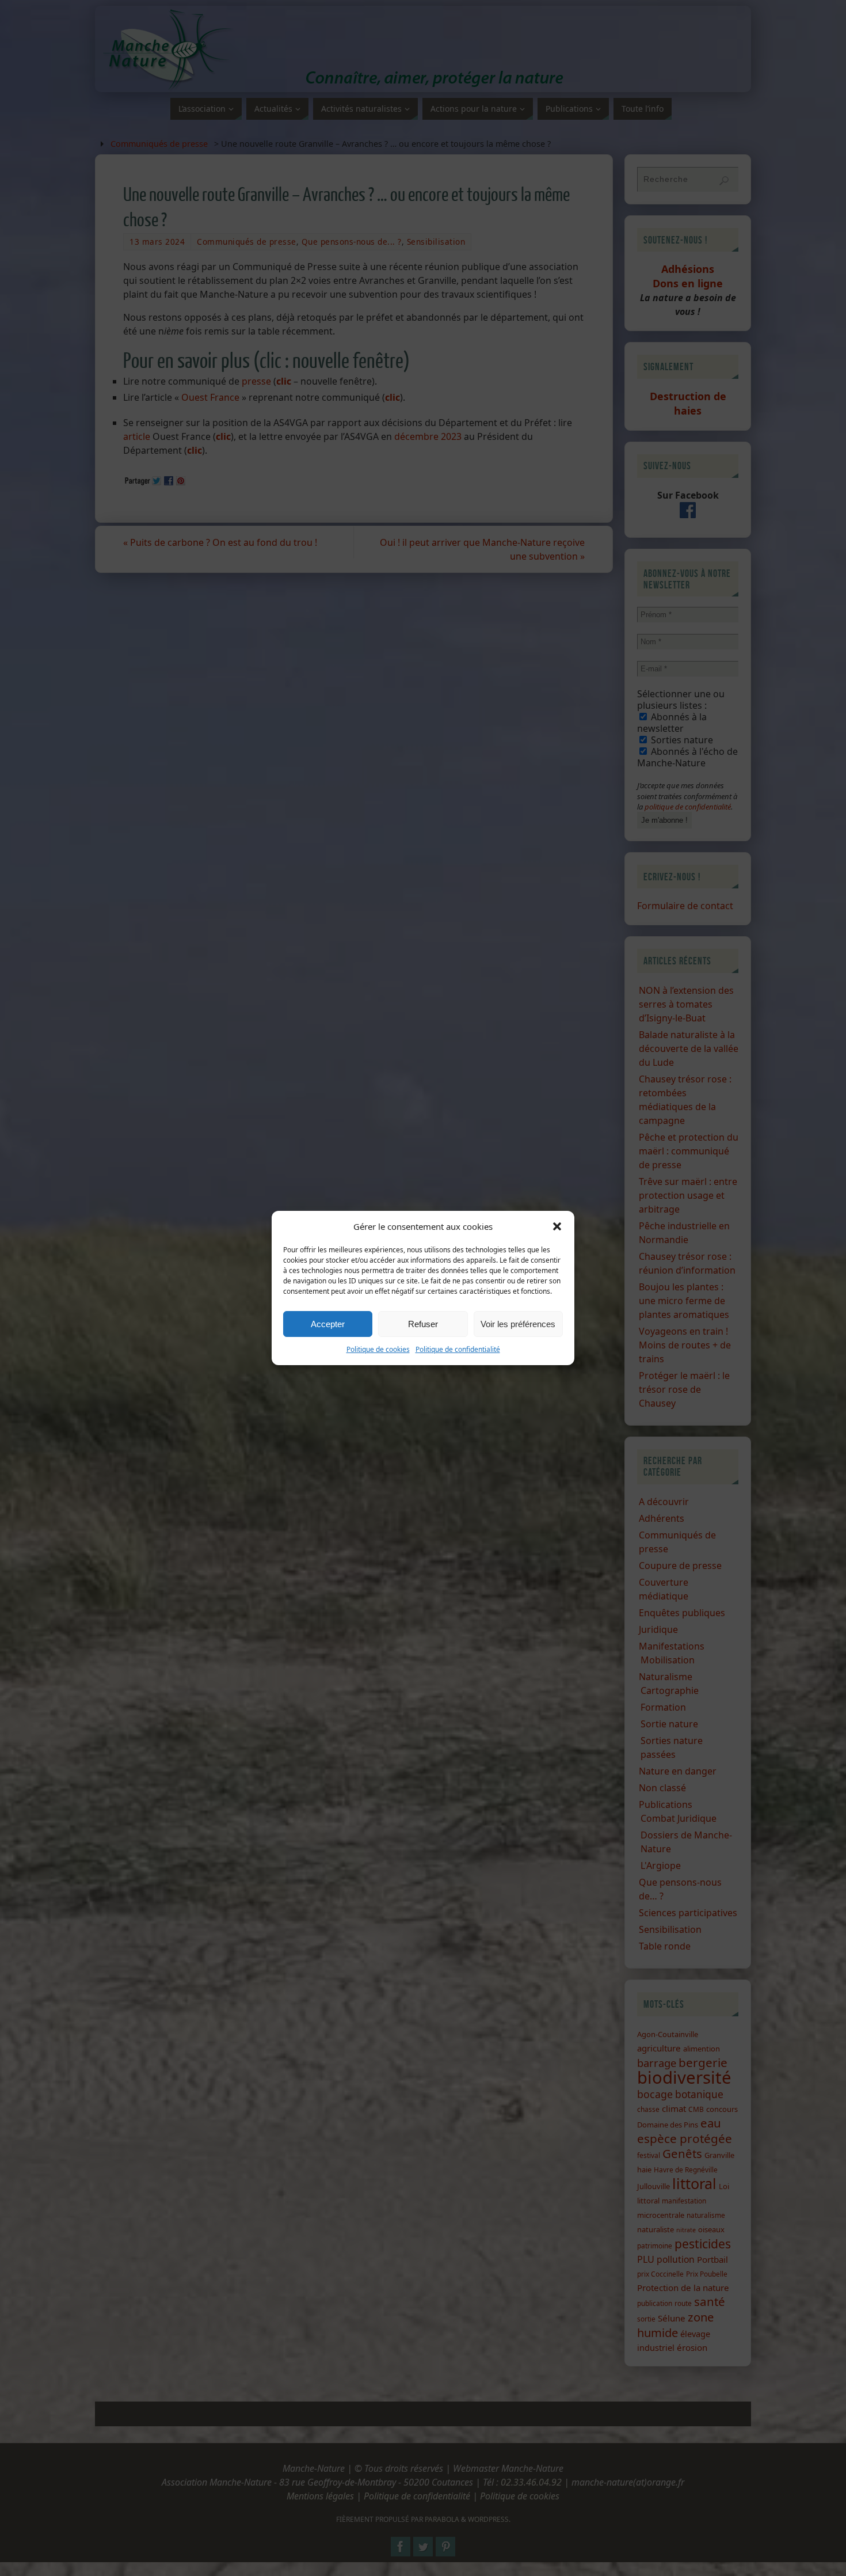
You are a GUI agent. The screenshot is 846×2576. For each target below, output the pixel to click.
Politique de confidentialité (458, 1349)
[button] (557, 1226)
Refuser (423, 1324)
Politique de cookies (378, 1349)
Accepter (328, 1324)
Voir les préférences (518, 1324)
